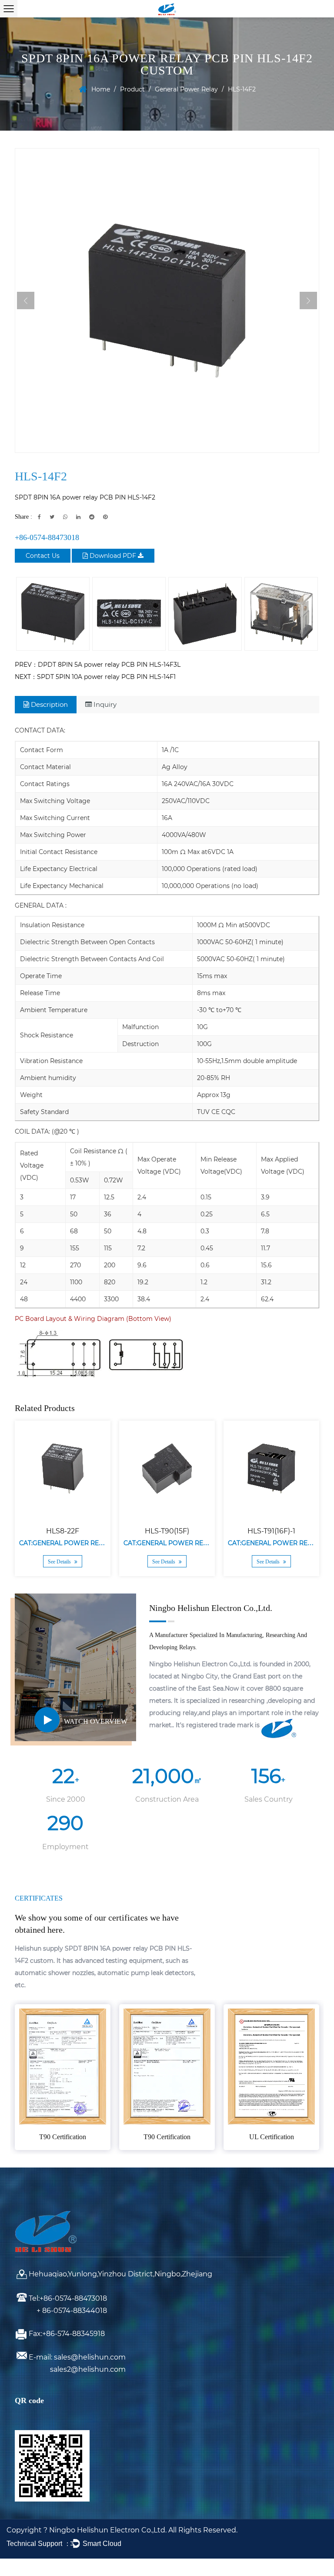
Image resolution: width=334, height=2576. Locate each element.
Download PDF (113, 556)
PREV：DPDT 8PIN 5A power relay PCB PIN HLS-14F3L (98, 665)
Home (101, 89)
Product (132, 89)
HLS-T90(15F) (167, 1531)
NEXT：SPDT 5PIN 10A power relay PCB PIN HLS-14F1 (95, 677)
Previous (26, 300)
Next (308, 300)
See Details (60, 1562)
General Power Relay (186, 89)
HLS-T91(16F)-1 (271, 1531)
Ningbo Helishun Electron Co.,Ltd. (109, 2530)
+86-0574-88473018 (47, 537)
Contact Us (43, 556)
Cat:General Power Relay (65, 1543)
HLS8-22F (63, 1531)
